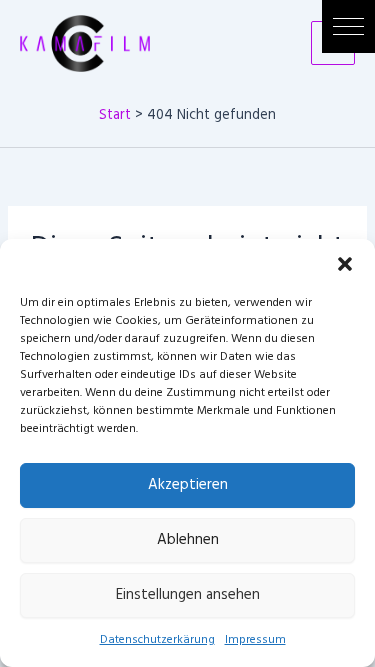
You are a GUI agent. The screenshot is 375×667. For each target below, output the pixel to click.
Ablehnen (188, 540)
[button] (348, 26)
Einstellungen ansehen (188, 595)
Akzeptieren (188, 485)
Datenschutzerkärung (157, 640)
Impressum (255, 640)
